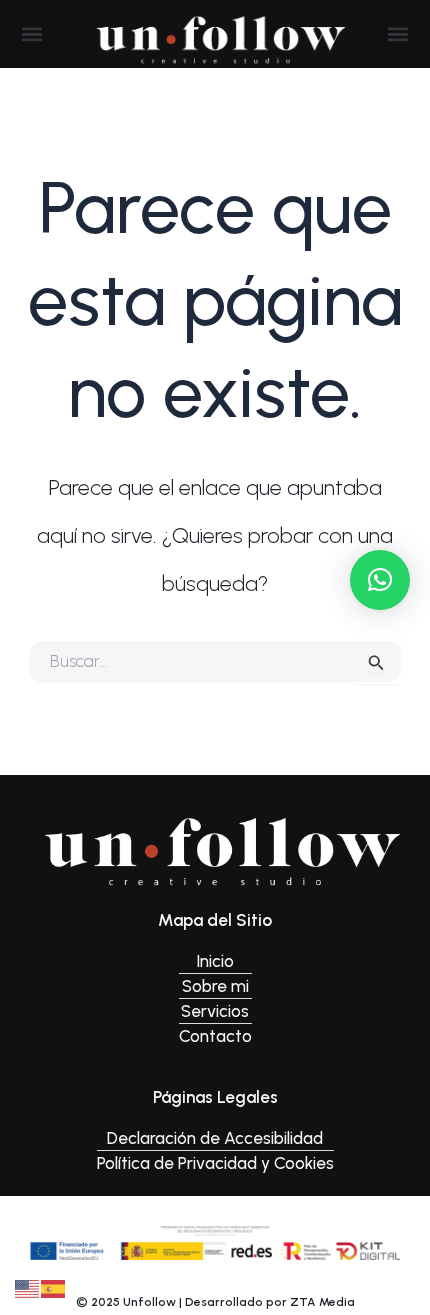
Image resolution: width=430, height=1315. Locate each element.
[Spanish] (54, 1287)
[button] (32, 34)
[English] (28, 1287)
